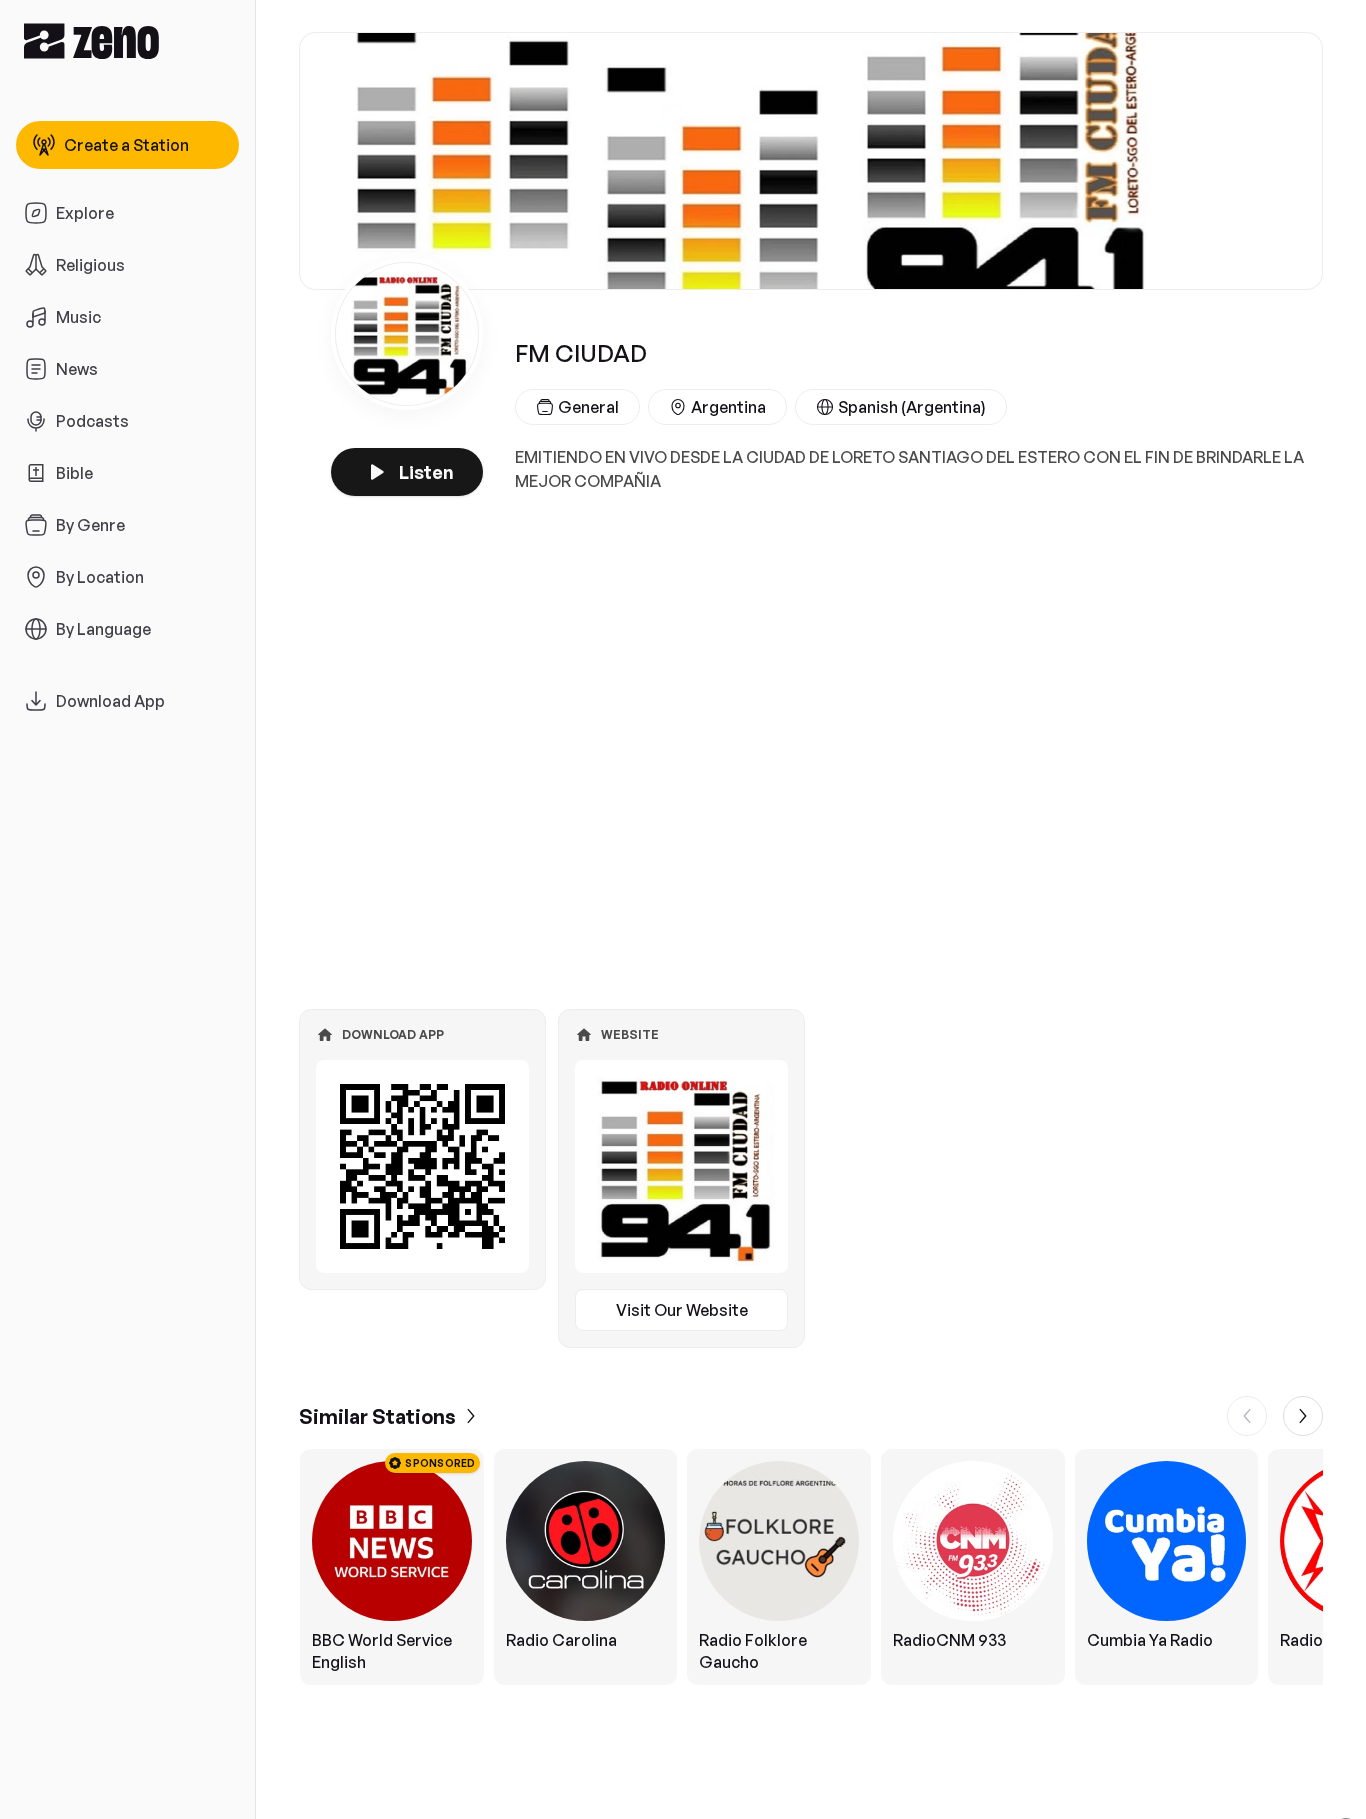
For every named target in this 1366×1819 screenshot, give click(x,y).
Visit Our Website (682, 1310)
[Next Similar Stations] (1303, 1416)
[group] (811, 1567)
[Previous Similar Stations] (1247, 1416)
